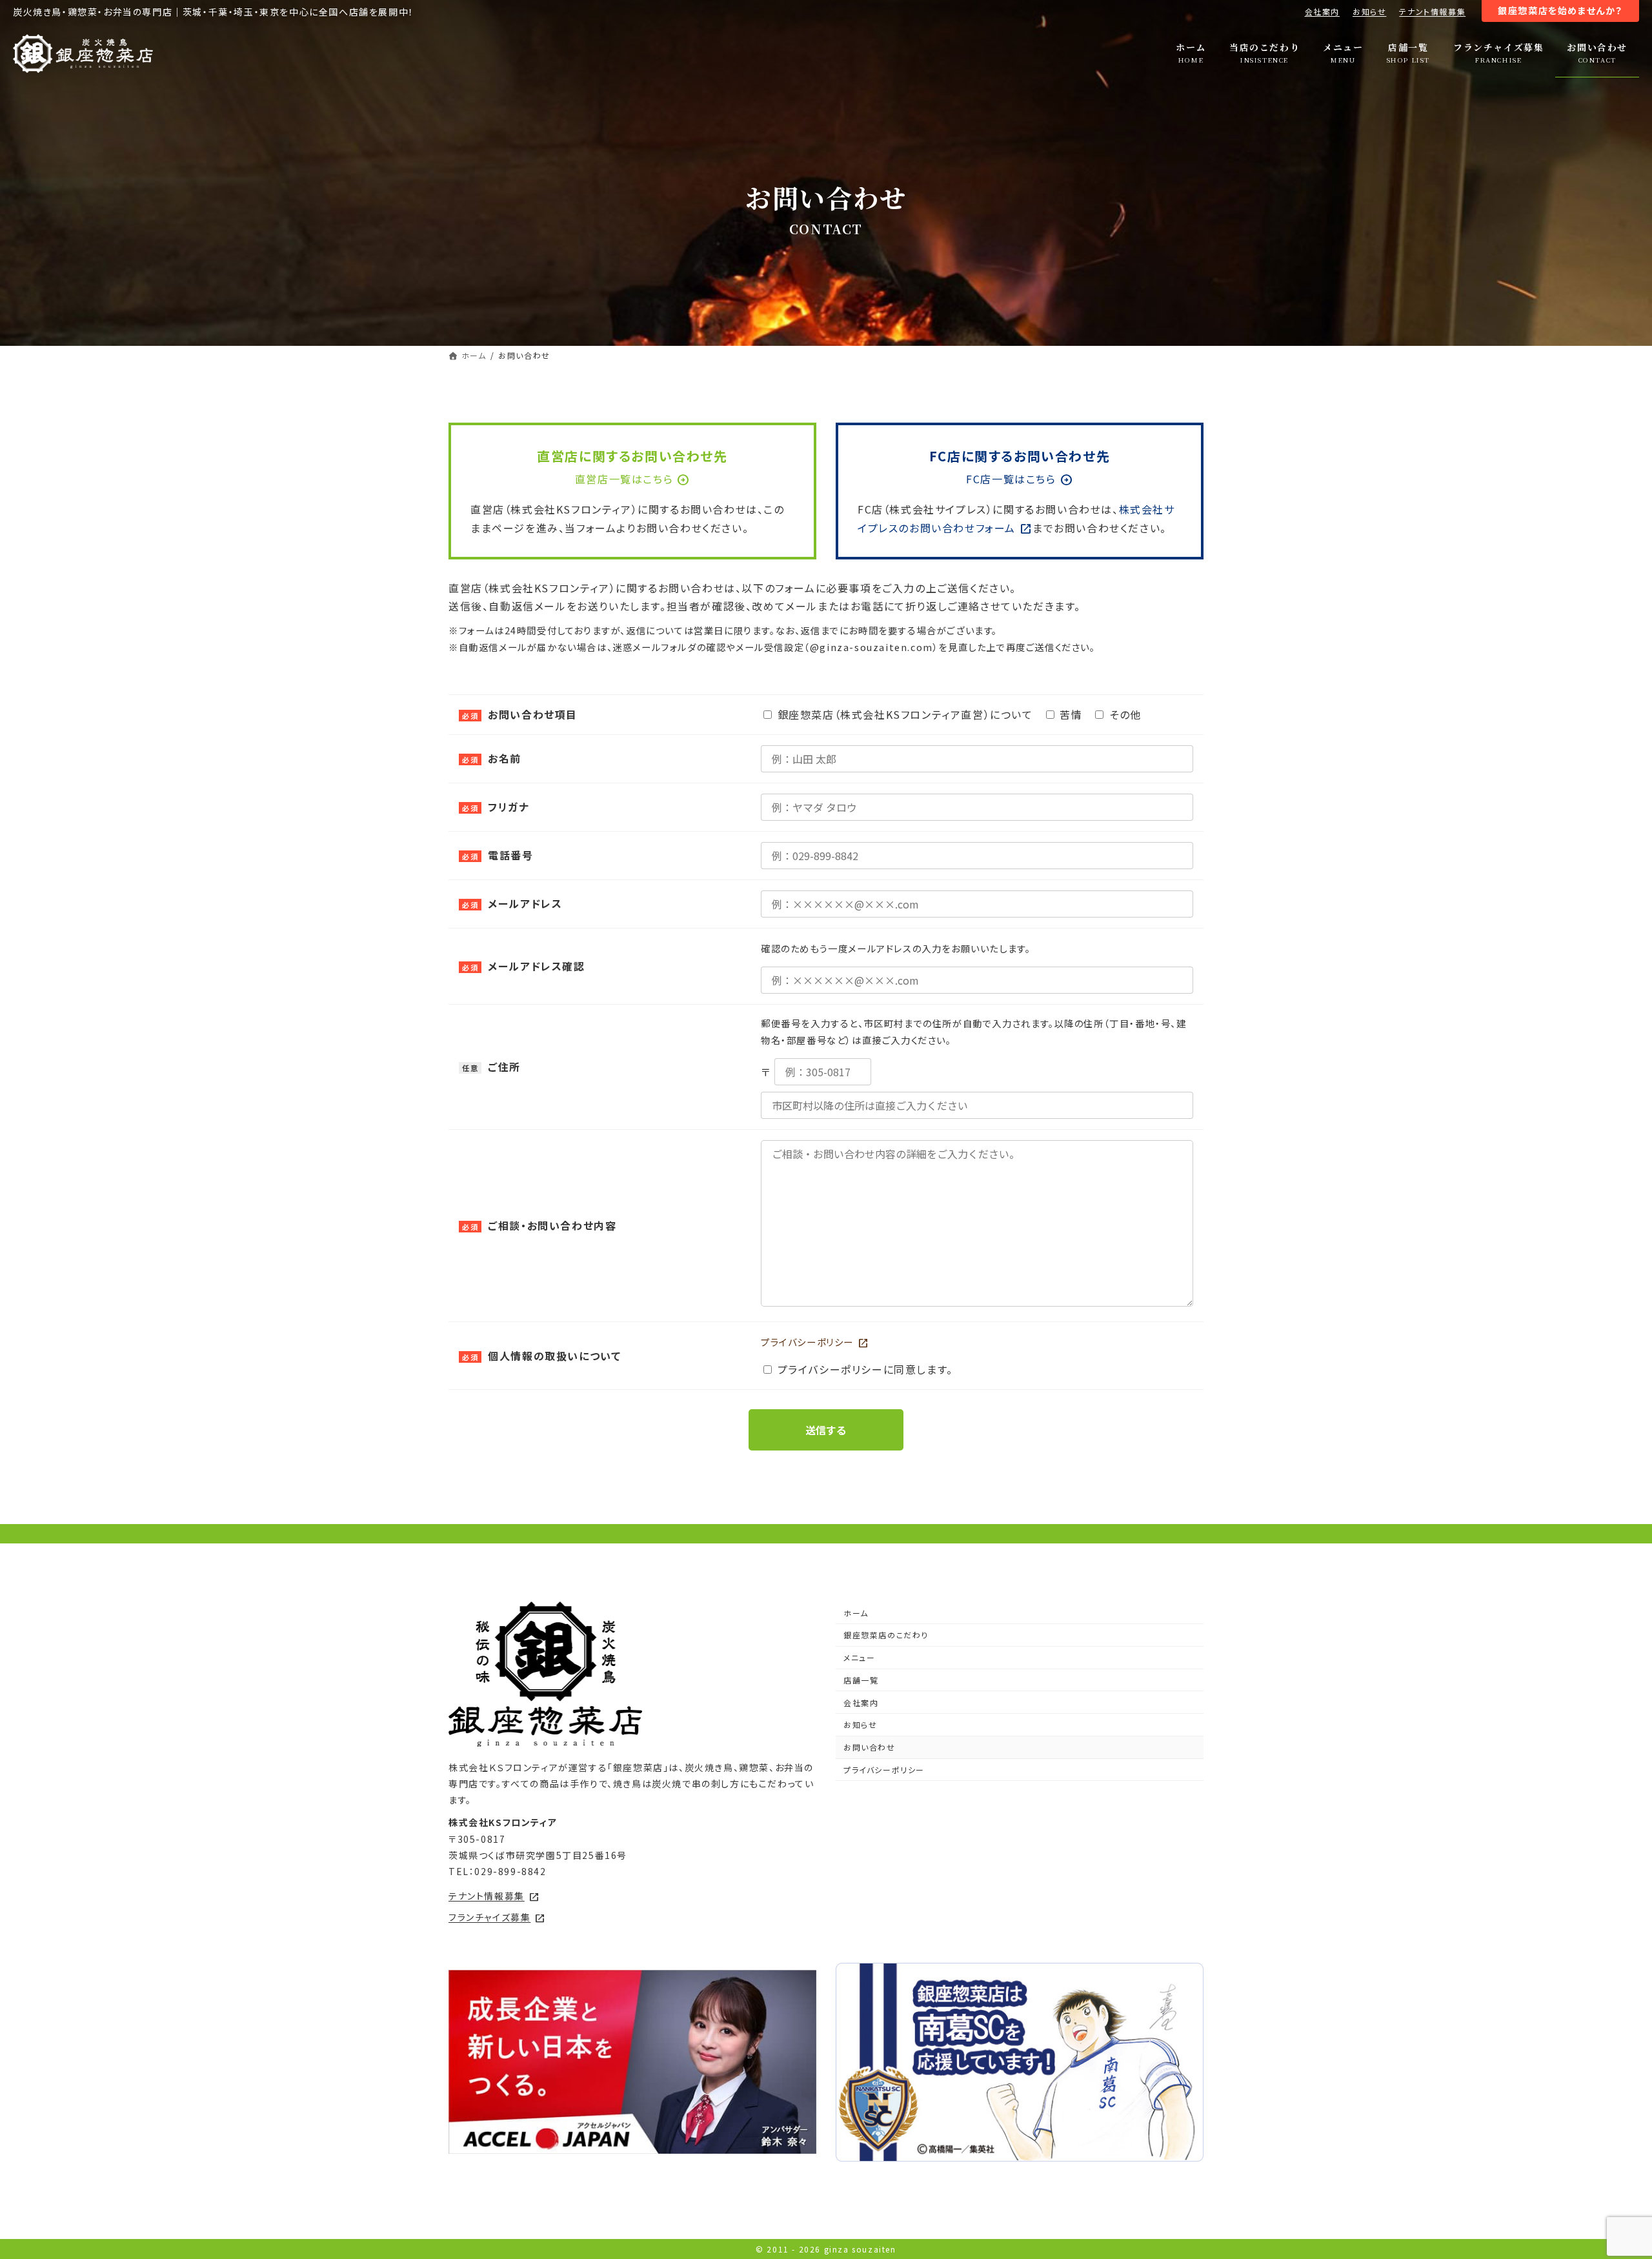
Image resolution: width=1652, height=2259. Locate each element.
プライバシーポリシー (815, 1342)
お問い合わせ (870, 1747)
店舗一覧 (861, 1680)
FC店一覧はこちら (1019, 479)
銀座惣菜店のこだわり (886, 1635)
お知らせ (1369, 11)
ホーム (856, 1613)
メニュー (859, 1657)
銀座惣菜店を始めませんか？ (1560, 10)
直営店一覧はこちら (632, 479)
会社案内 (1322, 11)
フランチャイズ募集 (497, 1917)
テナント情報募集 (1432, 11)
